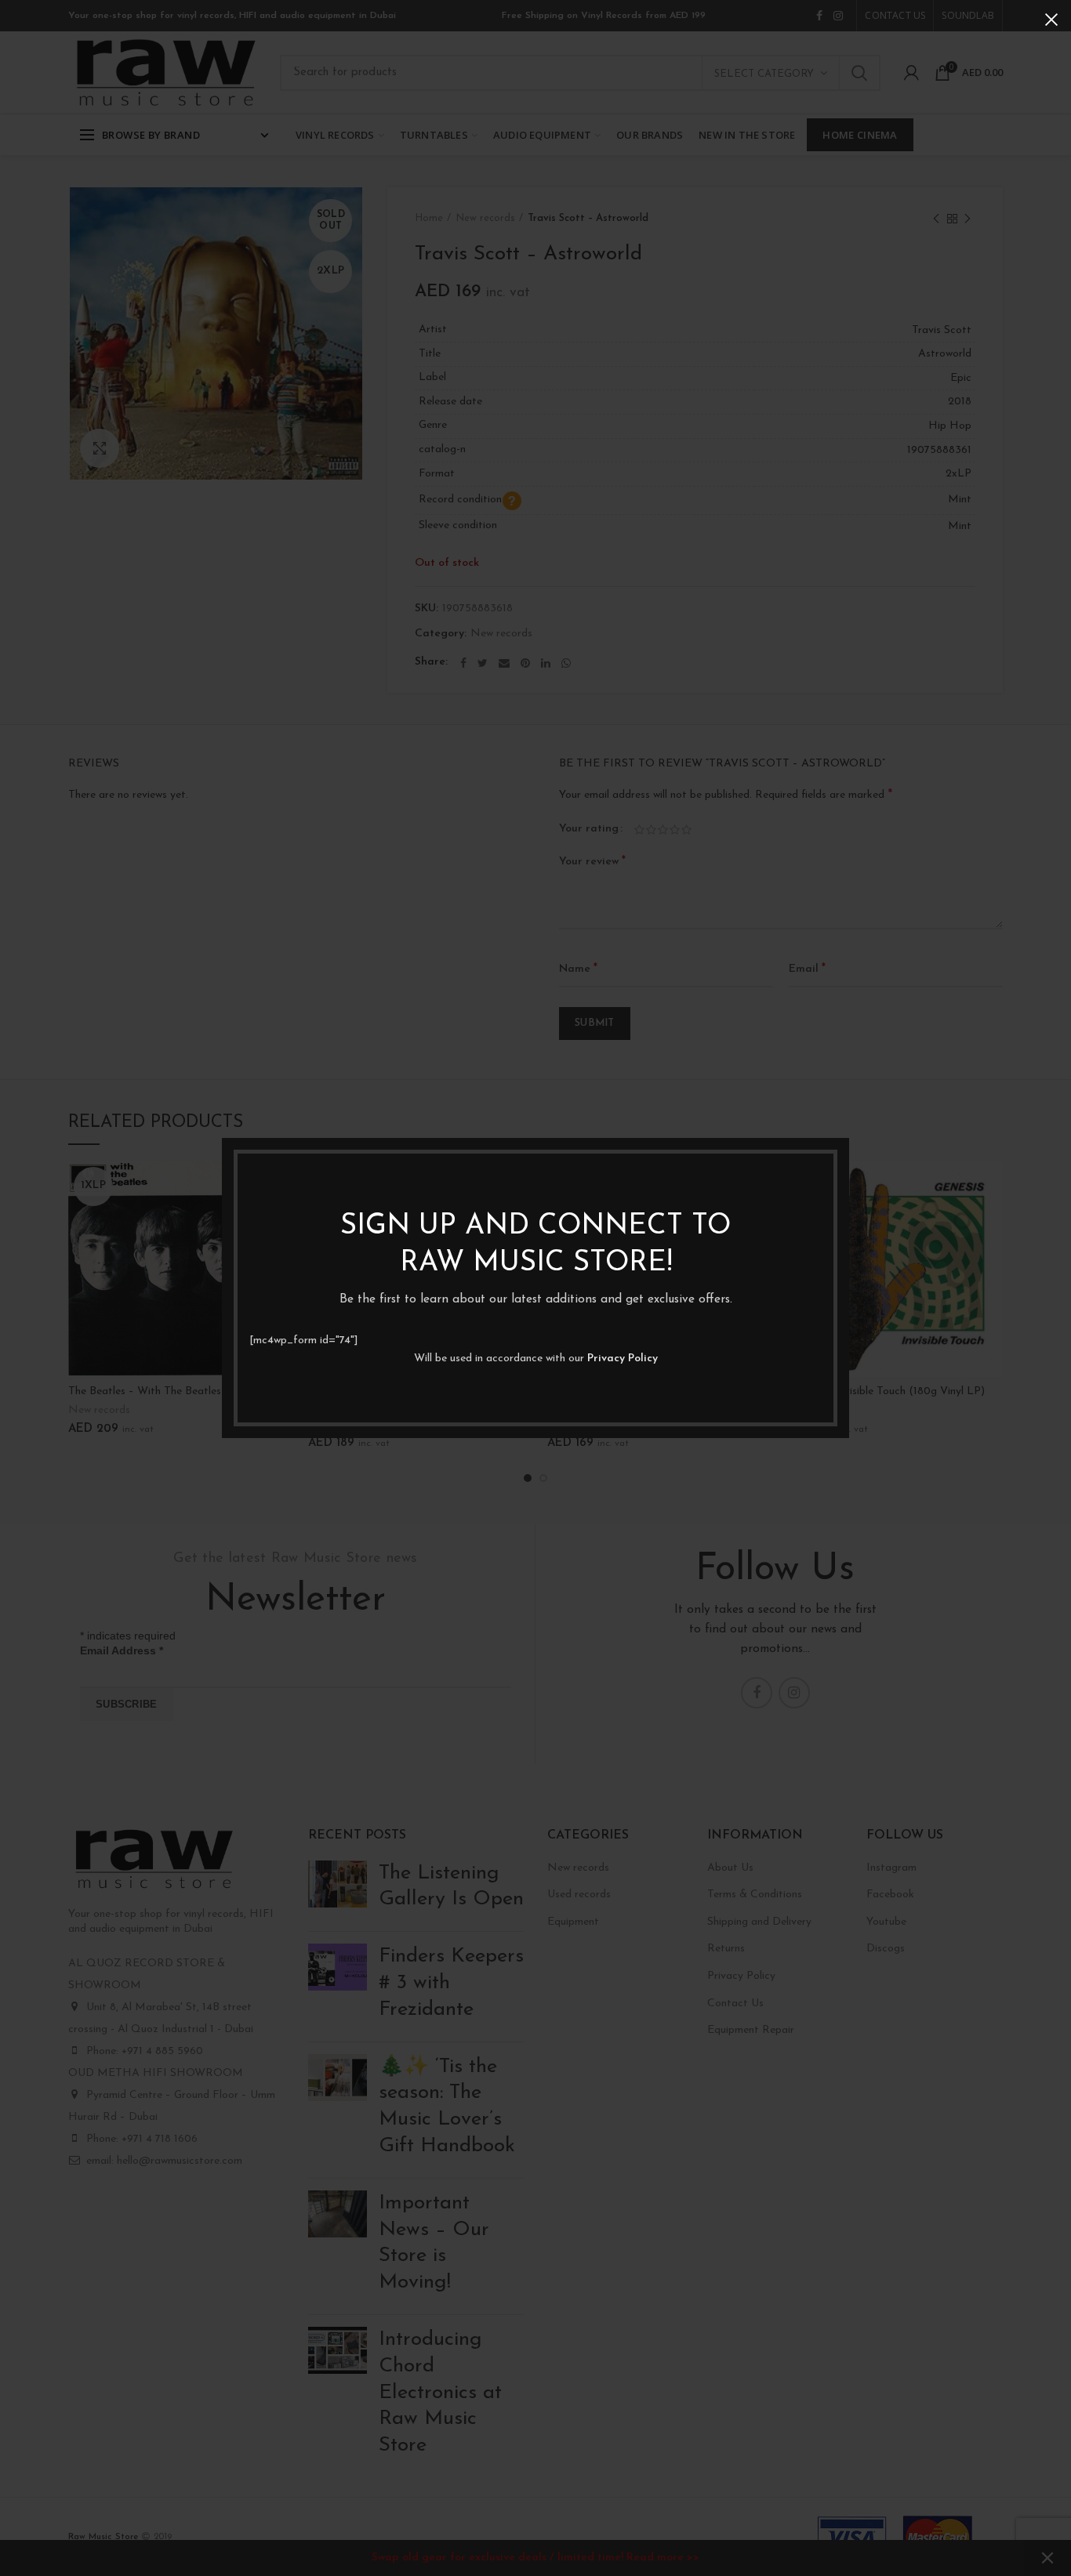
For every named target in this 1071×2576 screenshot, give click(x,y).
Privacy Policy (623, 1359)
